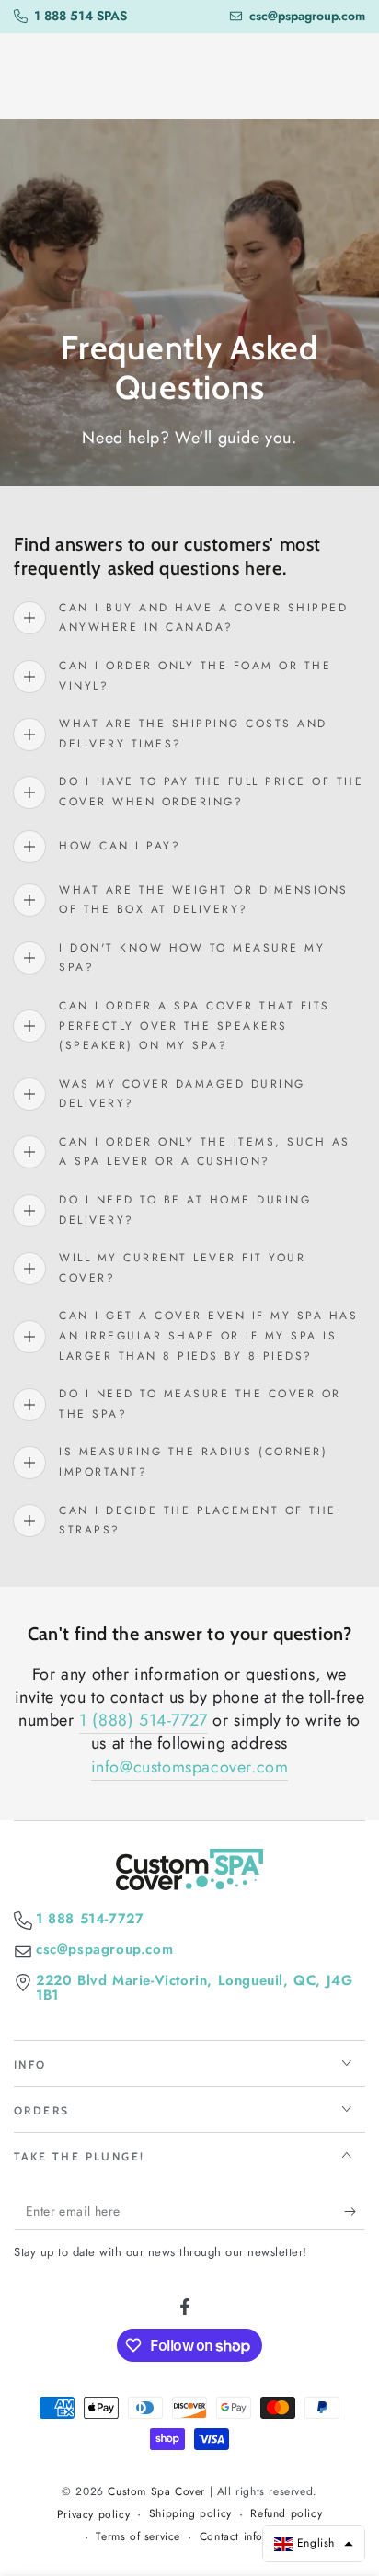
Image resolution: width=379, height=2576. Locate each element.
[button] (314, 2544)
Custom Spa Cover (156, 2491)
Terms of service (138, 2537)
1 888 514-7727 (90, 1919)
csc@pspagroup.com (104, 1949)
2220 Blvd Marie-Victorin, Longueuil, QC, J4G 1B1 (194, 1988)
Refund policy (286, 2514)
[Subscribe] (355, 2212)
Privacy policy (93, 2515)
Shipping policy (190, 2514)
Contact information (251, 2537)
